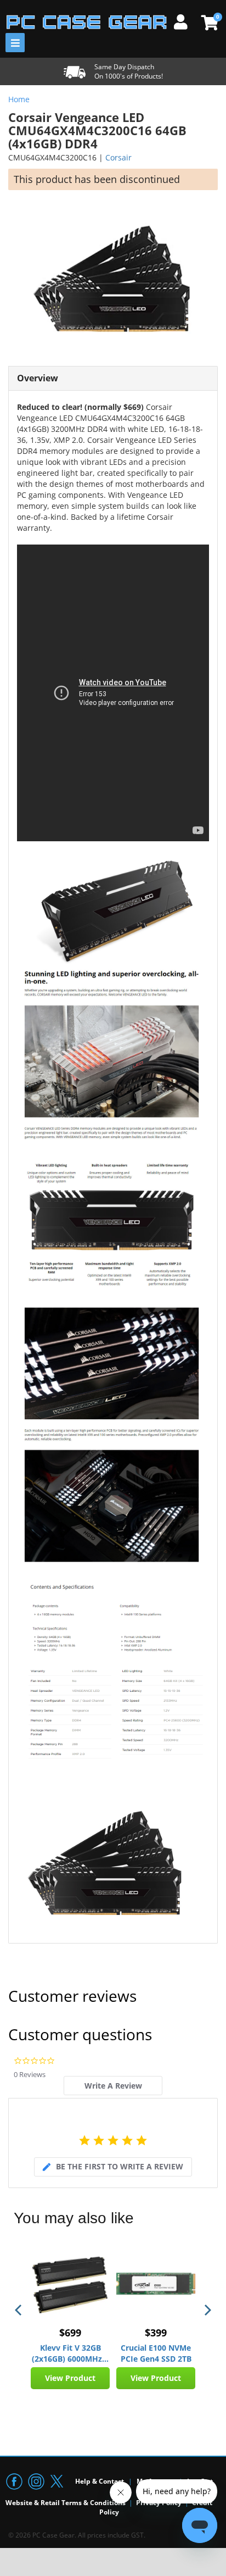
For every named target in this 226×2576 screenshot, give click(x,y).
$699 (70, 2333)
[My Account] (185, 20)
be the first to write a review (120, 2166)
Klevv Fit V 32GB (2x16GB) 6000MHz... (70, 2353)
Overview (38, 378)
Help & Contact (100, 2481)
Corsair (118, 157)
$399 (156, 2333)
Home (19, 99)
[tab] (113, 2086)
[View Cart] (208, 23)
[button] (19, 2310)
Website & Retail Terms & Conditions (66, 2503)
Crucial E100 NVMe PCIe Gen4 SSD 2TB (156, 2353)
